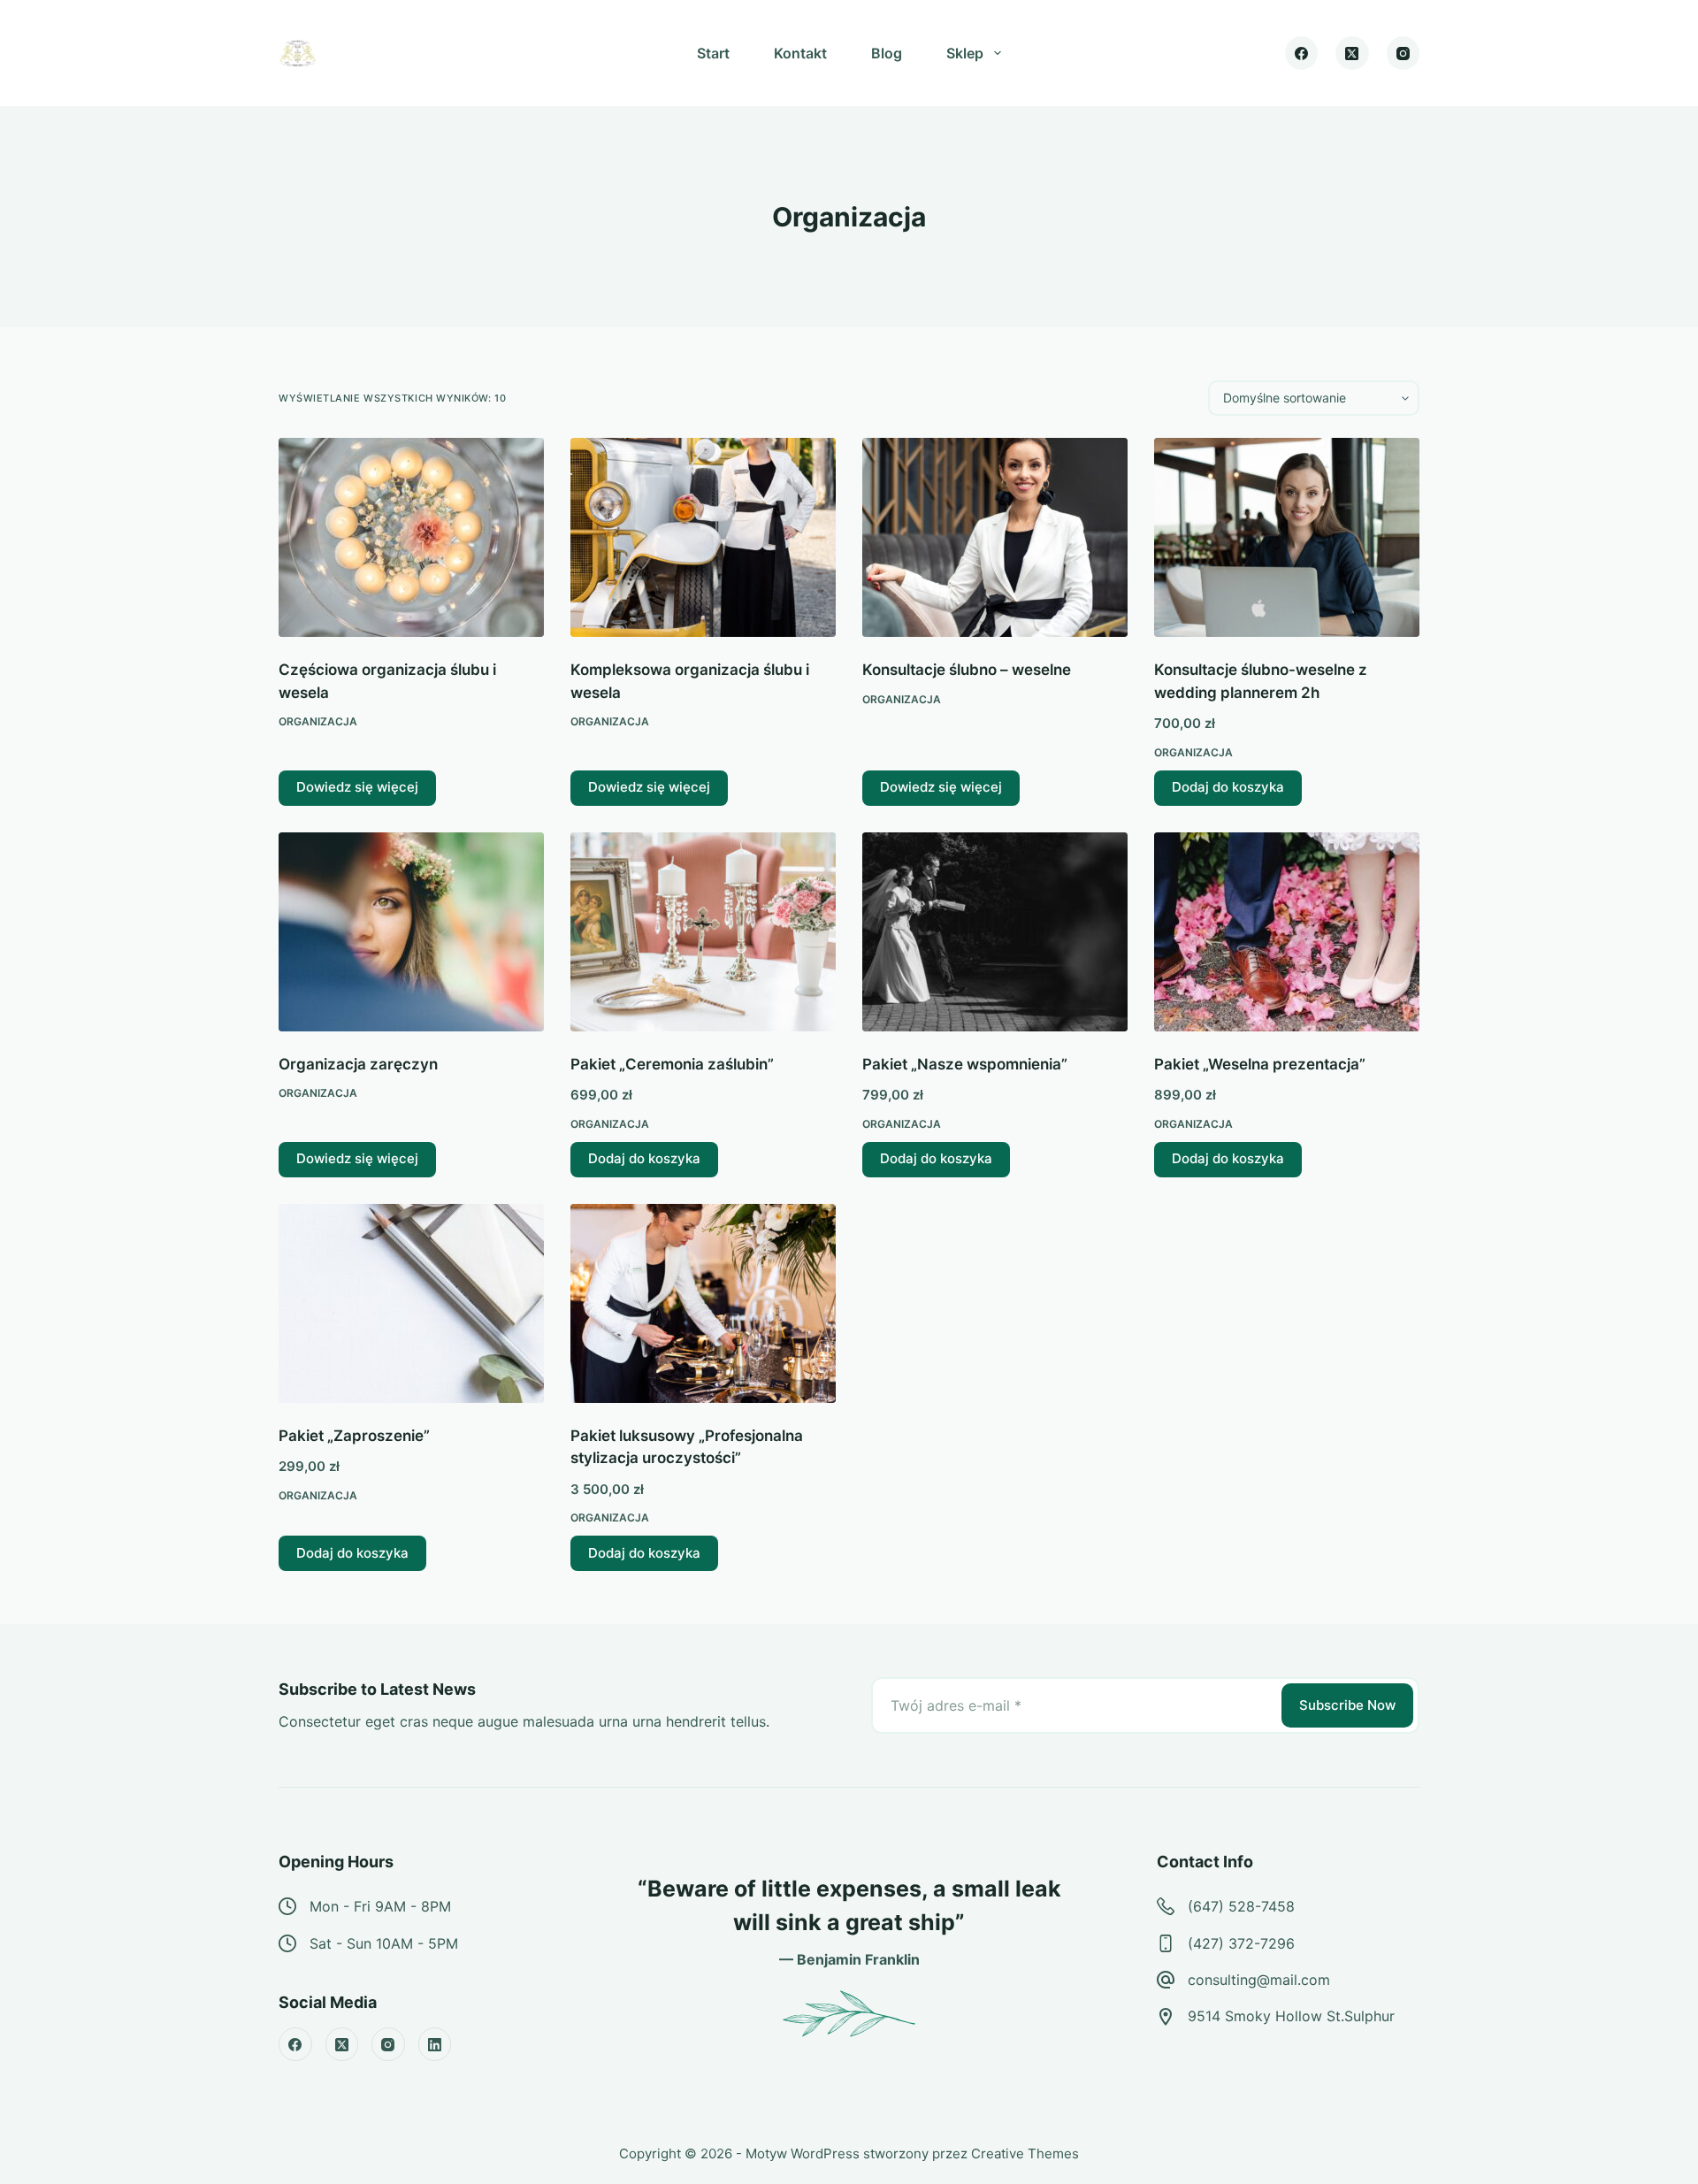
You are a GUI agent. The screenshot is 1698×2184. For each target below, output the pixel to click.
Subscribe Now (1347, 1705)
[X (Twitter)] (1352, 53)
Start (713, 53)
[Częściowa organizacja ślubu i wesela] (411, 537)
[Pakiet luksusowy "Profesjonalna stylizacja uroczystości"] (703, 1303)
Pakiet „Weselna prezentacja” (1260, 1064)
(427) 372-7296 (1241, 1943)
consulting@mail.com (1259, 1980)
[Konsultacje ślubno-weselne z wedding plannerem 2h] (1287, 537)
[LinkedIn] (435, 2044)
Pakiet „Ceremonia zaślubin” (672, 1064)
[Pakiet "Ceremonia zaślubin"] (703, 932)
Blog (887, 53)
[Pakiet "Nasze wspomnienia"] (995, 932)
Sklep (965, 53)
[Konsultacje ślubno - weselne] (995, 537)
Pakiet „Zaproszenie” (354, 1436)
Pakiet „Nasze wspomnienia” (965, 1064)
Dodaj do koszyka (1228, 787)
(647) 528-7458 (1241, 1906)
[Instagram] (1404, 53)
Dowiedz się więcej (357, 787)
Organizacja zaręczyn (358, 1064)
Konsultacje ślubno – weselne (967, 670)
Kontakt (800, 53)
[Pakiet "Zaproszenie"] (411, 1303)
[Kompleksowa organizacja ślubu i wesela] (703, 537)
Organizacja (318, 721)
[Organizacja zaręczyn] (411, 932)
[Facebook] (1302, 53)
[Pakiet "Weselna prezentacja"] (1287, 932)
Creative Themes (1025, 2153)
